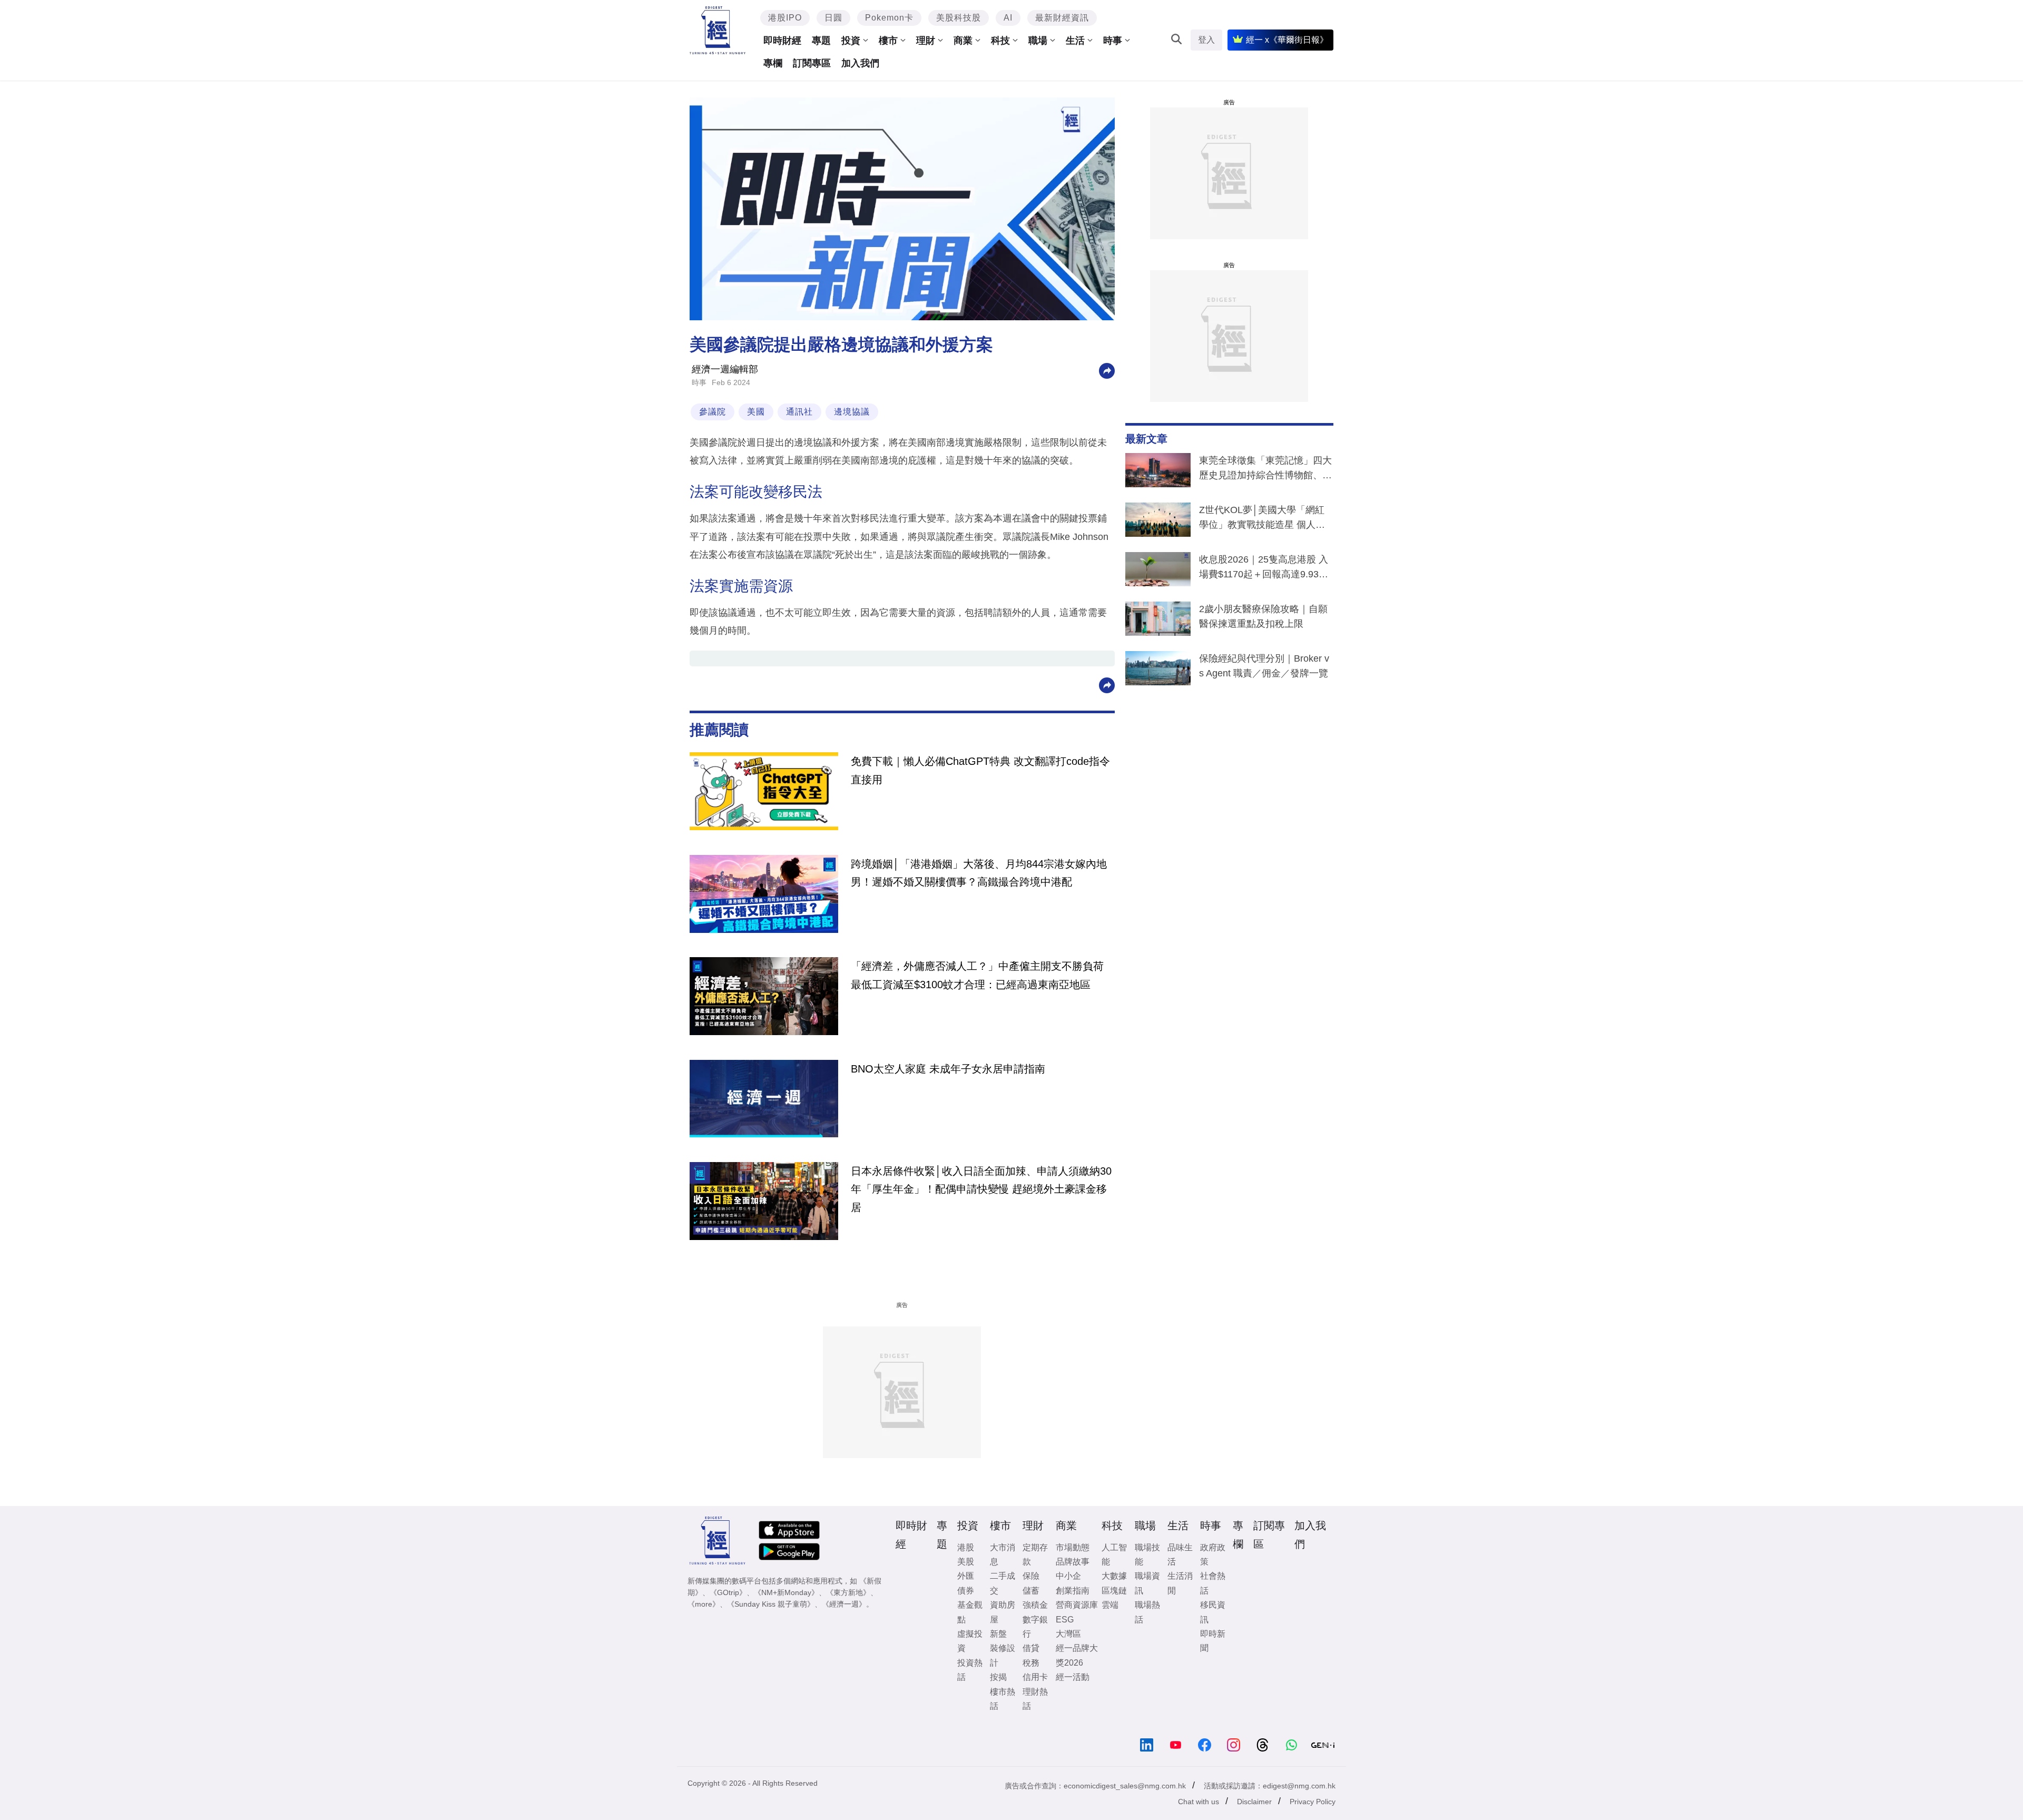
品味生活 (1180, 1555)
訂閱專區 (812, 63)
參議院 (713, 412)
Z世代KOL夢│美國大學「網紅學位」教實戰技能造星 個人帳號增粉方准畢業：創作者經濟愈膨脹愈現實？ (1265, 519)
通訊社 (799, 412)
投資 (851, 41)
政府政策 (1213, 1555)
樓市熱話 (1003, 1699)
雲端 (1110, 1605)
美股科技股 (959, 18)
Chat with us (1199, 1802)
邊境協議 (852, 412)
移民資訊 (1213, 1612)
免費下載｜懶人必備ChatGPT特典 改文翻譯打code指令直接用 (980, 770)
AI (1008, 18)
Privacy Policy (1313, 1802)
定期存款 (1035, 1555)
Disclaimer (1254, 1802)
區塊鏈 (1114, 1591)
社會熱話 (1213, 1583)
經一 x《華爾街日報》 (1287, 40)
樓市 (888, 41)
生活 (1075, 41)
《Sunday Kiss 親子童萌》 (771, 1604)
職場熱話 (1147, 1612)
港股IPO (785, 18)
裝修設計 (1003, 1655)
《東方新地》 (848, 1592)
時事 (1113, 41)
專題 (821, 41)
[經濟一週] (718, 30)
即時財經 (782, 41)
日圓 (833, 18)
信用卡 (1035, 1677)
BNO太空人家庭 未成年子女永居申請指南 (948, 1069)
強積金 (1035, 1605)
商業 (963, 41)
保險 (1031, 1576)
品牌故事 (1073, 1562)
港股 (966, 1547)
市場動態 (1073, 1547)
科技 (1000, 41)
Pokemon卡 (889, 18)
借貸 (1031, 1648)
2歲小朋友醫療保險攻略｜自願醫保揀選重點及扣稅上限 (1263, 616)
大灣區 (1068, 1634)
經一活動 (1073, 1677)
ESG (1065, 1620)
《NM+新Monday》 (786, 1592)
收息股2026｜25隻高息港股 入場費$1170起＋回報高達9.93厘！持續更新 (1264, 569)
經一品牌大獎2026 (1077, 1655)
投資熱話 (970, 1670)
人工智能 (1114, 1555)
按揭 (998, 1677)
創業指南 (1073, 1591)
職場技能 (1147, 1555)
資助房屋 (1003, 1612)
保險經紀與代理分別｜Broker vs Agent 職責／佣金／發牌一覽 (1264, 666)
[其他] (1107, 370)
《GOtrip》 (728, 1592)
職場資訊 (1147, 1583)
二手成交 (1003, 1583)
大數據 (1114, 1576)
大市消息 (1003, 1555)
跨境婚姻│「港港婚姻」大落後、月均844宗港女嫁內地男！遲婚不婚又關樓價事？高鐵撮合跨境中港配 (979, 873)
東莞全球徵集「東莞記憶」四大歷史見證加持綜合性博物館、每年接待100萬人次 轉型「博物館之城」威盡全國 (1265, 470)
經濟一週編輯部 (725, 369)
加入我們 (860, 63)
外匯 (966, 1576)
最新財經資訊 (1062, 18)
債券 (966, 1591)
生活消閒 (1180, 1583)
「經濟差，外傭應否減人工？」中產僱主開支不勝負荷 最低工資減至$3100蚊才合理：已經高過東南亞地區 (977, 975)
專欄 (773, 63)
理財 (926, 41)
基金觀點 (970, 1612)
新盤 (998, 1634)
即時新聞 (1213, 1641)
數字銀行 (1035, 1627)
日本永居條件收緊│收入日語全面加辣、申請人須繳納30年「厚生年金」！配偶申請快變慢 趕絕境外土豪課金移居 (981, 1189)
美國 (756, 412)
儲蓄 (1031, 1591)
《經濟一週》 (844, 1604)
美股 (966, 1562)
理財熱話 (1035, 1699)
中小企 (1068, 1576)
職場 (1038, 41)
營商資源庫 (1077, 1605)
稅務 (1031, 1663)
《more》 (704, 1604)
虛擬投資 (970, 1641)
